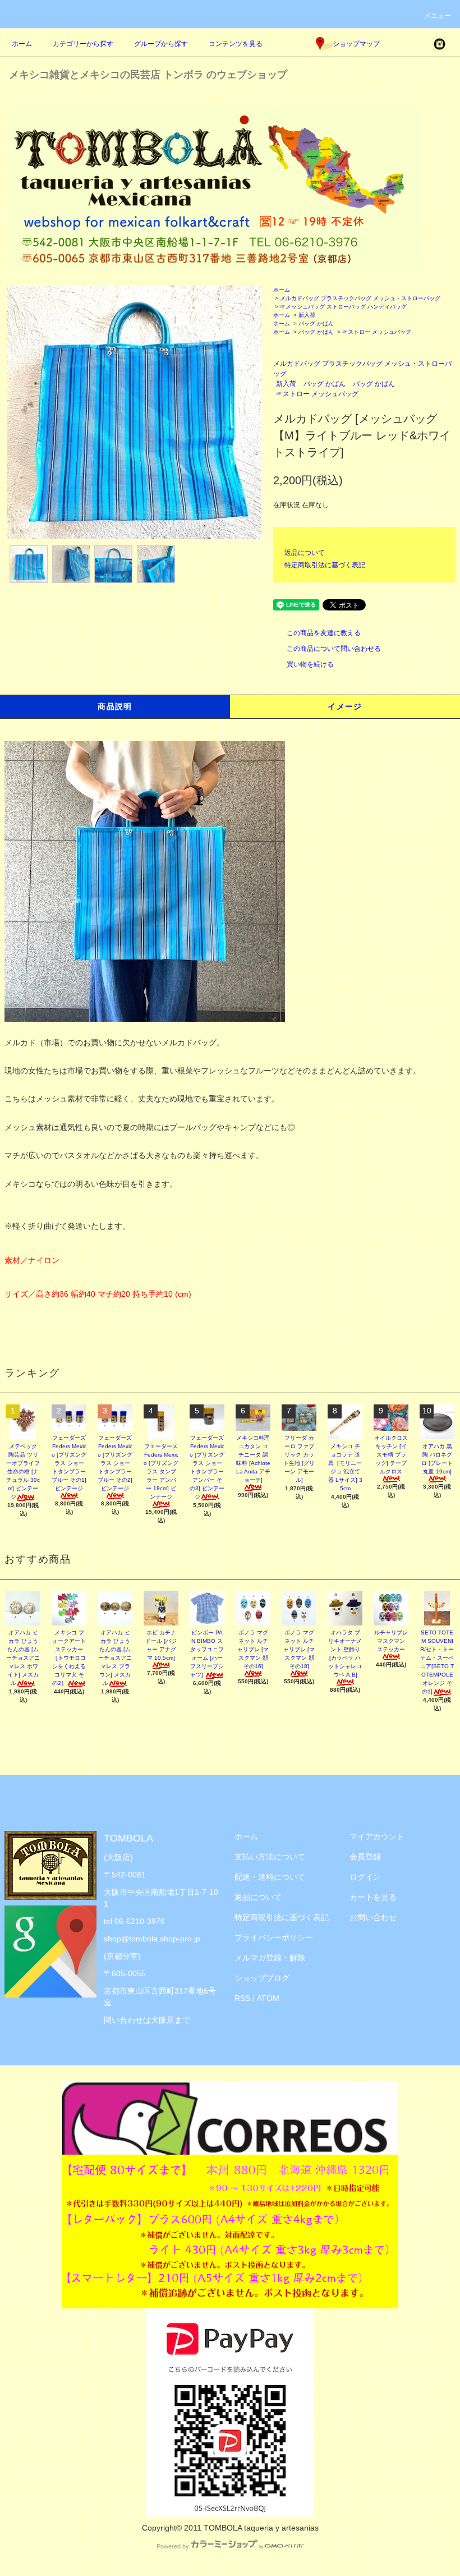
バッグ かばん (316, 323)
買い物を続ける (310, 664)
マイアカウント (377, 1836)
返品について (305, 553)
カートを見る (373, 1897)
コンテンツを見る (236, 44)
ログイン (365, 1877)
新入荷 (307, 315)
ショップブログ (262, 1978)
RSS (242, 1998)
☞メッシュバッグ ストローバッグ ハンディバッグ (343, 307)
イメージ (345, 706)
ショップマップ (356, 44)
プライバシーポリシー (274, 1937)
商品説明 (115, 706)
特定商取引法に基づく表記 (325, 565)
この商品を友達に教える (324, 633)
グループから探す (161, 44)
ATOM (268, 1998)
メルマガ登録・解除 (270, 1958)
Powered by (173, 2546)
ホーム (22, 44)
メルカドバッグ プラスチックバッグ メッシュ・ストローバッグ (360, 298)
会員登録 (365, 1857)
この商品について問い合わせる (334, 649)
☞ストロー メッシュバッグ (377, 332)
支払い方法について (270, 1857)
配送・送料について (270, 1877)
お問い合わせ (373, 1917)
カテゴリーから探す (83, 44)
